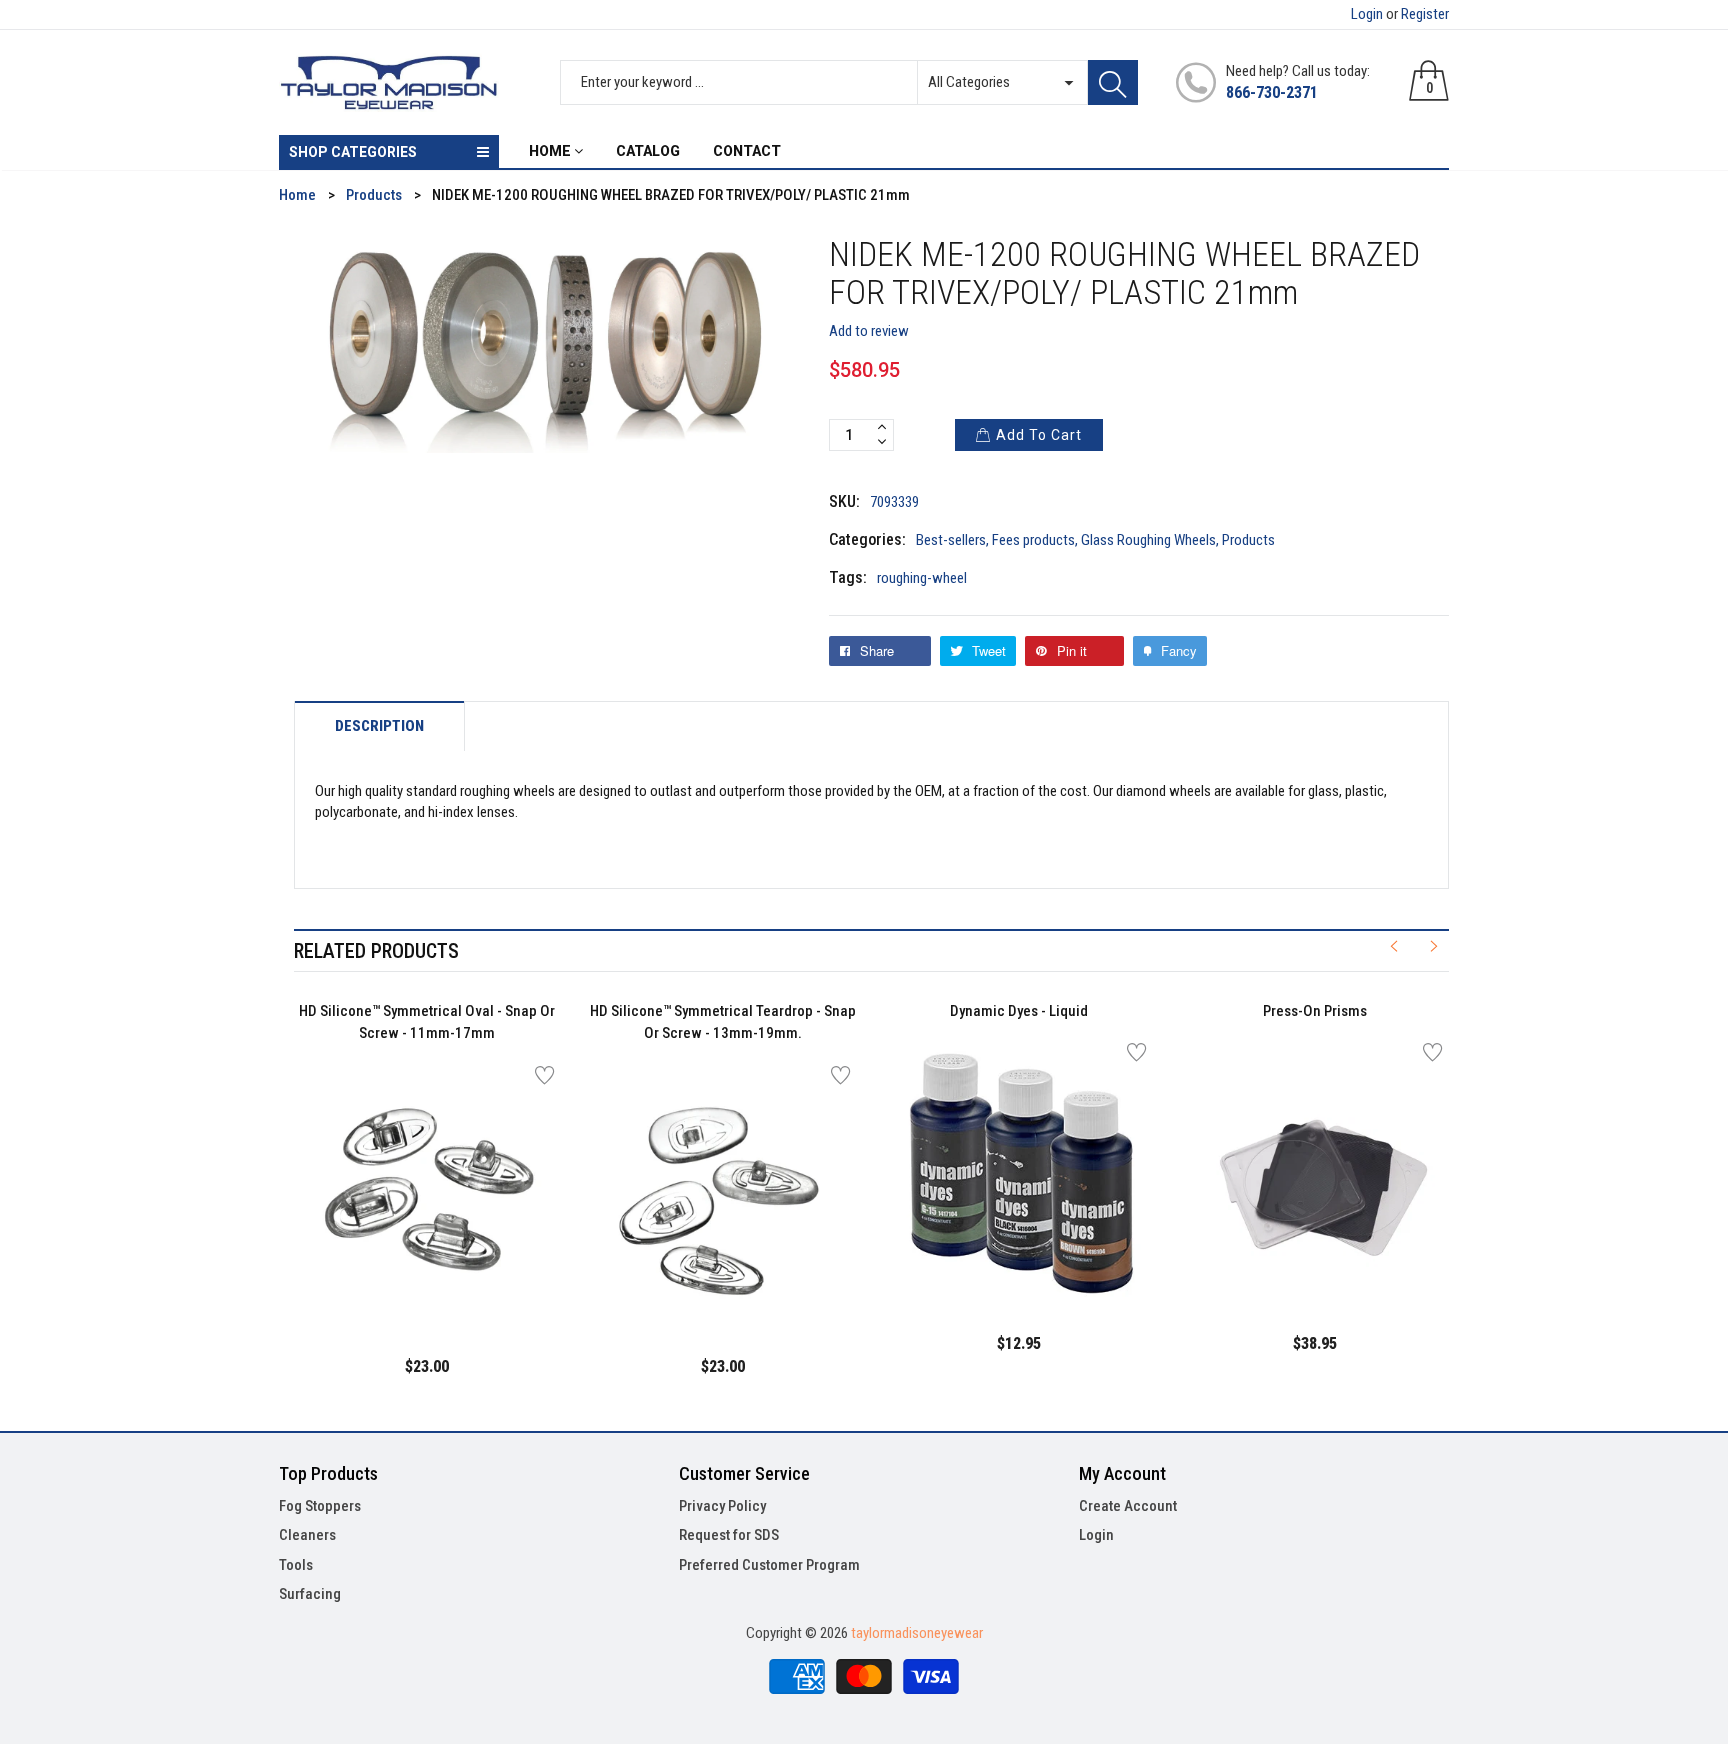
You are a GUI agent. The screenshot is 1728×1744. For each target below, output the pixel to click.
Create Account (1128, 1506)
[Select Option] (377, 1281)
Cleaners (307, 1535)
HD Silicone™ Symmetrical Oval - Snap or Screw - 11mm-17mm (427, 1022)
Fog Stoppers (320, 1506)
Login (1367, 14)
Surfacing (310, 1594)
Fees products (1033, 540)
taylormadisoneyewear (917, 1633)
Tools (296, 1565)
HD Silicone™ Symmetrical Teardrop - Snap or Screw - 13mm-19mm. (723, 1022)
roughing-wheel (922, 578)
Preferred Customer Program (769, 1565)
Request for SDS (729, 1535)
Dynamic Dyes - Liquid (1019, 1011)
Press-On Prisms (1315, 1011)
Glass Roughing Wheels (1148, 540)
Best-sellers (951, 540)
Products (1248, 540)
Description (379, 726)
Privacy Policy (722, 1506)
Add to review (869, 331)
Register (1425, 14)
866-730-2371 (1272, 92)
